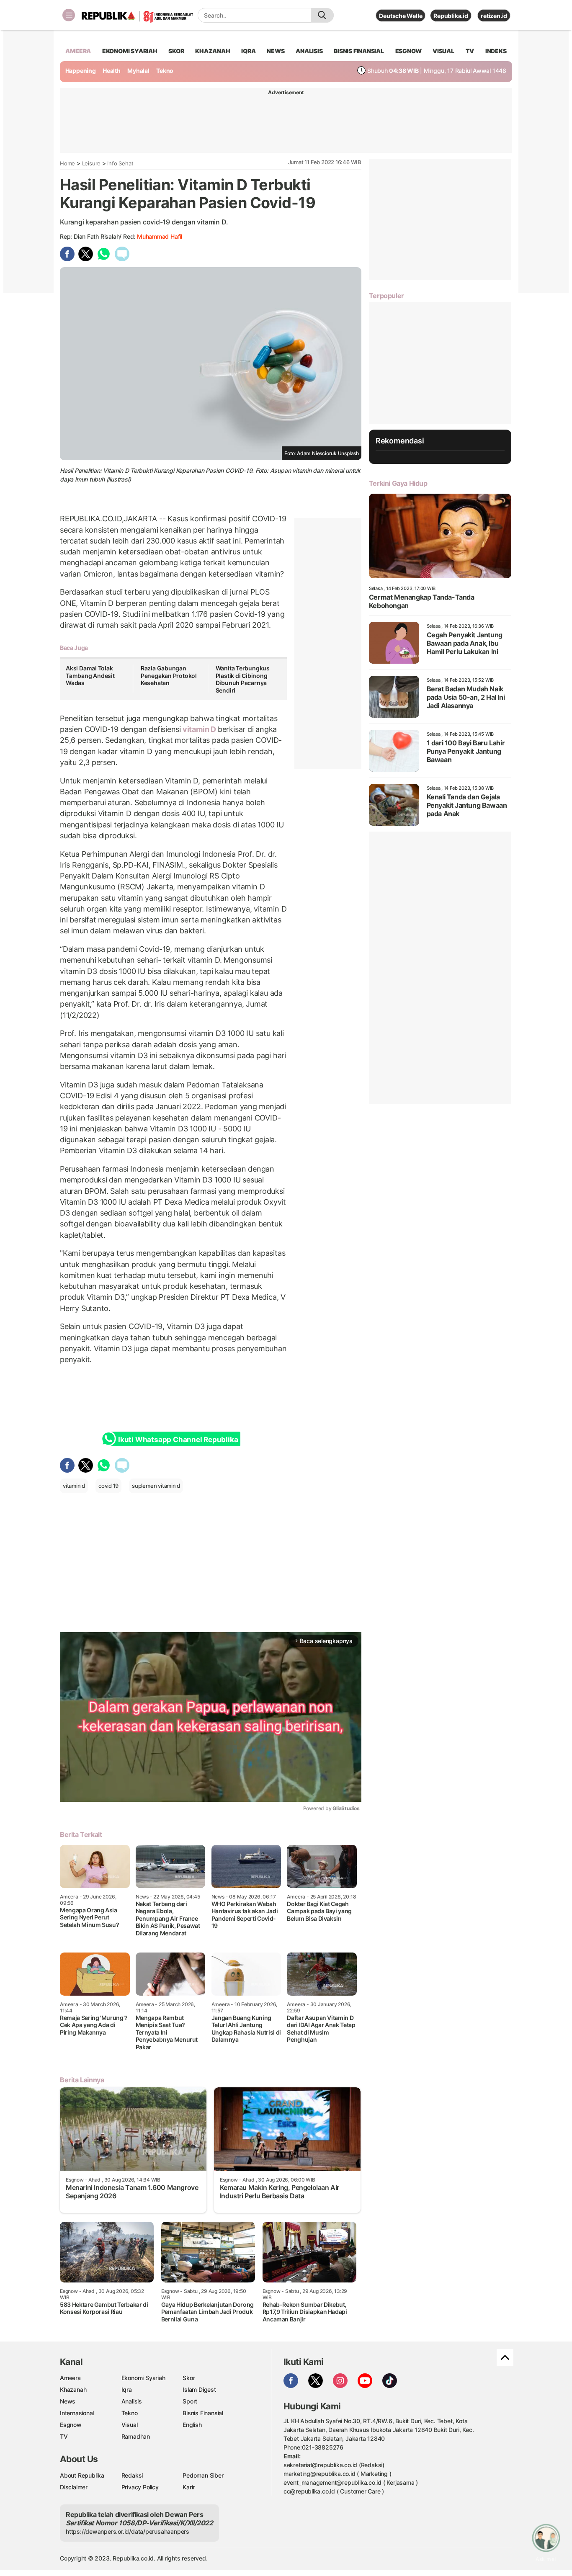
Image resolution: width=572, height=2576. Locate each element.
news (276, 51)
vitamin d (74, 1486)
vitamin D (199, 729)
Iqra (127, 2389)
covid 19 (108, 1486)
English (192, 2425)
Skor (189, 2378)
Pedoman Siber (203, 2475)
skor (176, 51)
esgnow (408, 51)
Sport (190, 2401)
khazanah (213, 51)
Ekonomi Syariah (130, 51)
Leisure (91, 163)
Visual (130, 2425)
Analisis (132, 2401)
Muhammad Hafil (160, 236)
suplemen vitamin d (156, 1486)
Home (67, 163)
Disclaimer (74, 2487)
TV (470, 51)
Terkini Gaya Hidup (398, 483)
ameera (78, 51)
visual (443, 51)
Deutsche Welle (401, 16)
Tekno (165, 71)
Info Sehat (120, 163)
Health (112, 71)
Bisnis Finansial (359, 51)
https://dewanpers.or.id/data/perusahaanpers (128, 2531)
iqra (248, 51)
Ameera (70, 2378)
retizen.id (494, 16)
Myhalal (138, 71)
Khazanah (73, 2389)
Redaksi (132, 2475)
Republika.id (451, 16)
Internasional (77, 2413)
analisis (309, 51)
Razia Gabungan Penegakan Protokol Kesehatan (169, 675)
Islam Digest (199, 2389)
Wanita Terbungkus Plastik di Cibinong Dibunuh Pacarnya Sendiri (243, 679)
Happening (81, 71)
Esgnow (71, 2425)
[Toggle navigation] (69, 15)
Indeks (496, 51)
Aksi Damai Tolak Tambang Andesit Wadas (90, 675)
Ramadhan (136, 2436)
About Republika (82, 2475)
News (68, 2401)
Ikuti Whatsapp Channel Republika (178, 1440)
